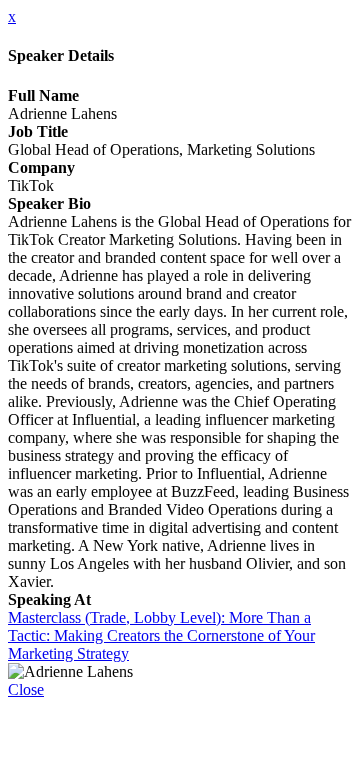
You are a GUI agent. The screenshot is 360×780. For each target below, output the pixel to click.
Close (26, 689)
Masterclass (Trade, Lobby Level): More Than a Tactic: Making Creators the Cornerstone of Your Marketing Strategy (161, 635)
